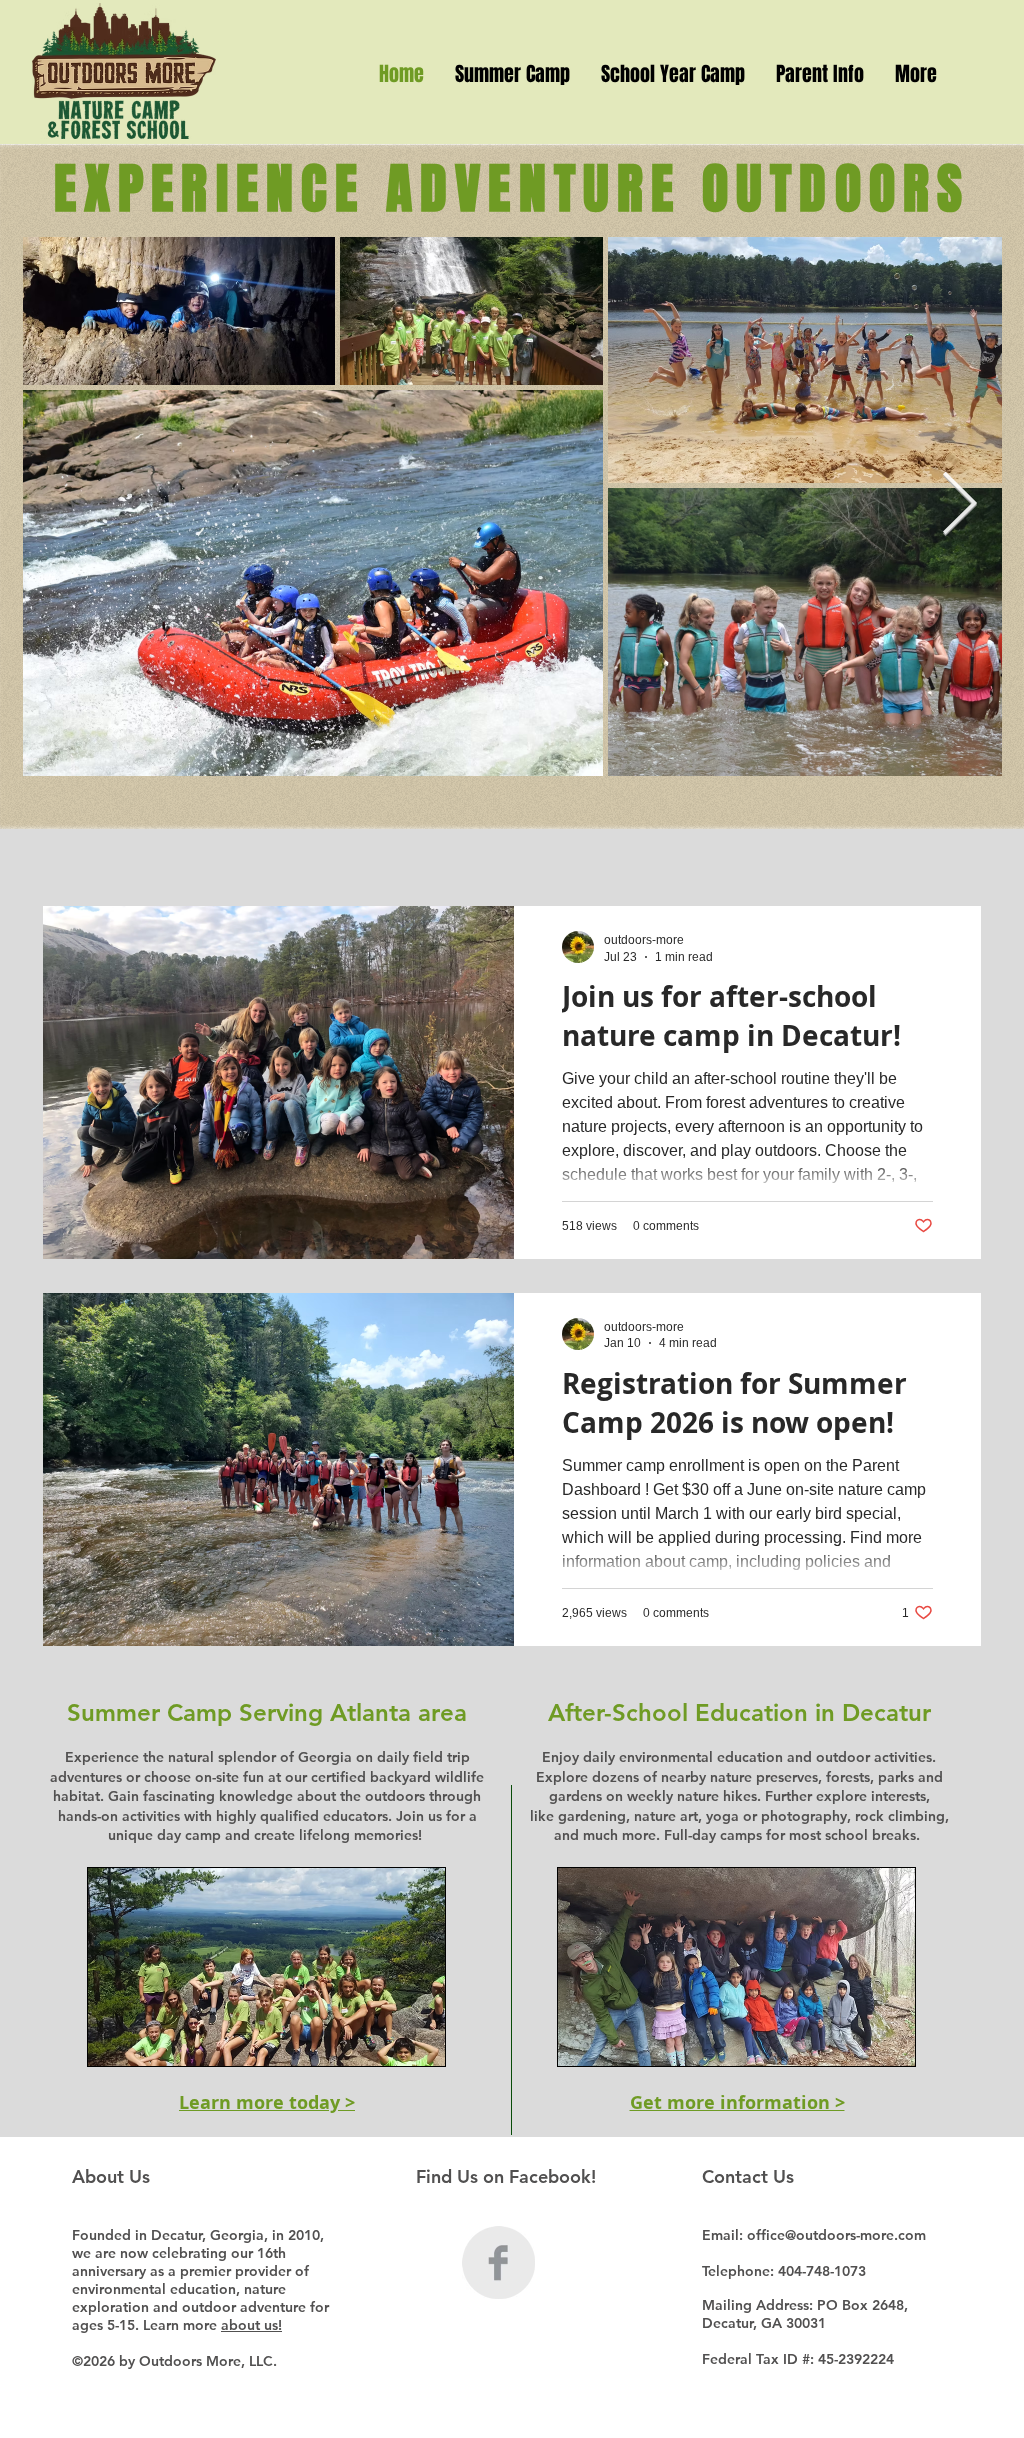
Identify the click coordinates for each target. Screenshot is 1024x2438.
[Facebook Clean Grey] (498, 2262)
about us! (251, 2325)
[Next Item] (959, 506)
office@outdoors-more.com (836, 2235)
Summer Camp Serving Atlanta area (267, 1712)
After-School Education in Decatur (739, 1712)
